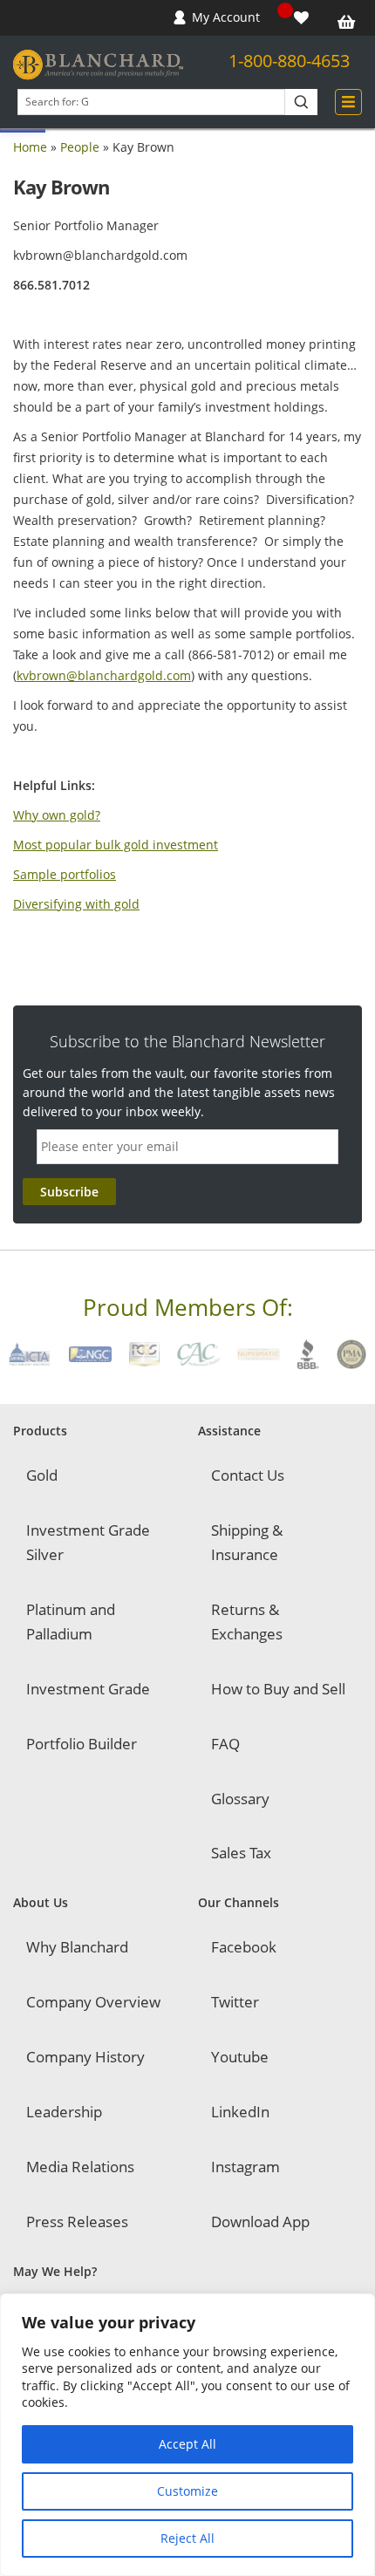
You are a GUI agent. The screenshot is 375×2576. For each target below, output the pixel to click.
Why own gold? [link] (57, 815)
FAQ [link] (225, 1744)
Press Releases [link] (77, 2222)
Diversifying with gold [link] (76, 904)
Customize (187, 2491)
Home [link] (30, 147)
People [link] (80, 147)
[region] (187, 2435)
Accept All (187, 2444)
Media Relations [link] (80, 2167)
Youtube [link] (240, 2057)
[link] (303, 18)
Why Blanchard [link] (77, 1947)
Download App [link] (260, 2222)
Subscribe (69, 1192)
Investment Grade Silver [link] (88, 1542)
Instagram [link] (245, 2167)
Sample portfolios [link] (65, 874)
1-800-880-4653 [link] (289, 61)
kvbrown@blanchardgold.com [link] (104, 675)
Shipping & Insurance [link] (247, 1542)
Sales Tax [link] (241, 1853)
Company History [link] (85, 2057)
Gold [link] (42, 1475)
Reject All (187, 2538)
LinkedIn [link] (240, 2112)
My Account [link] (226, 17)
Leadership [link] (64, 2112)
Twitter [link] (235, 2002)
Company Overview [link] (93, 2002)
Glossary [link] (240, 1799)
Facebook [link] (244, 1947)
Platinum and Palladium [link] (71, 1622)
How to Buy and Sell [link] (278, 1689)
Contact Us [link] (248, 1475)
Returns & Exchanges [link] (247, 1622)
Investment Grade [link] (88, 1689)
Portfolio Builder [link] (82, 1744)
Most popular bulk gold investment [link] (116, 845)
